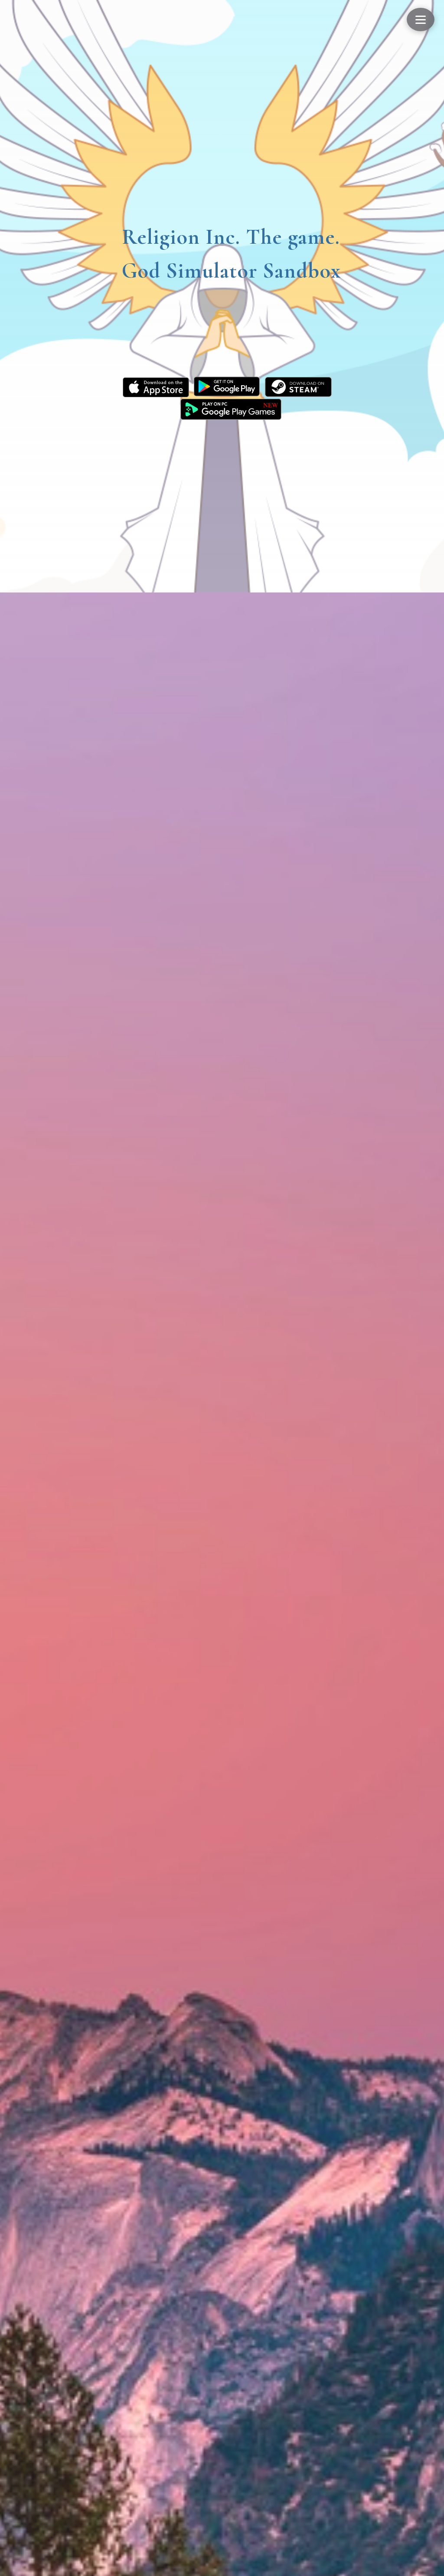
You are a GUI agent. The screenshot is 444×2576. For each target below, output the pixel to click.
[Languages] (421, 20)
